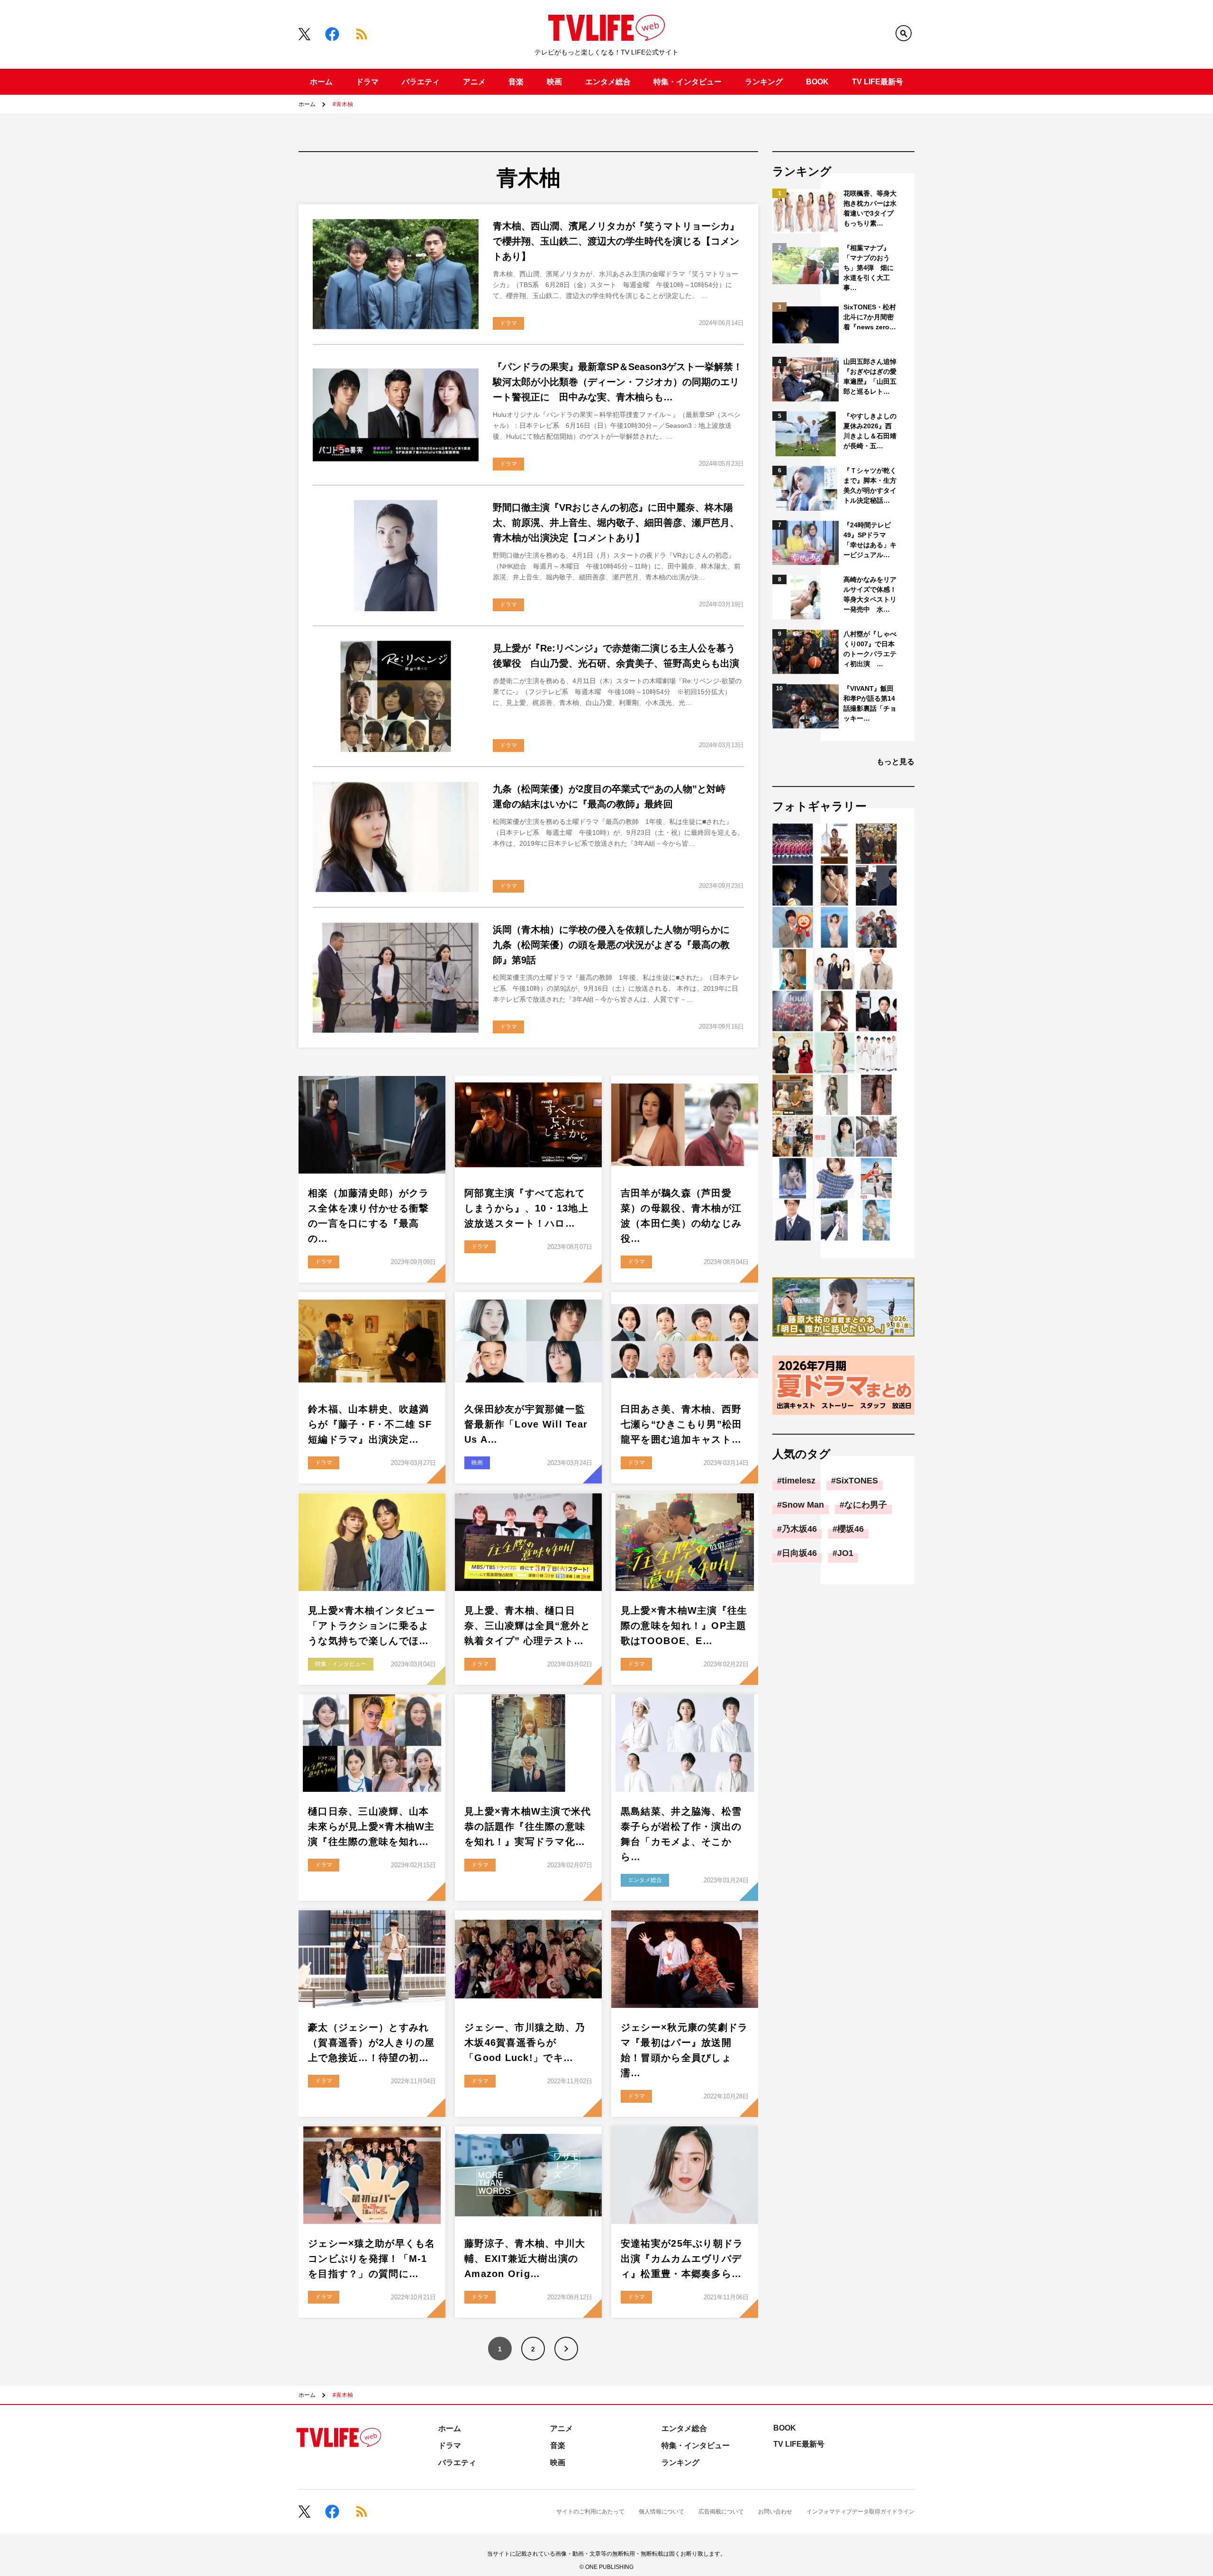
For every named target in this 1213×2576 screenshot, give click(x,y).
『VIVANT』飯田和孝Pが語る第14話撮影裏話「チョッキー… (870, 703)
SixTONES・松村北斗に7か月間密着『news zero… (870, 317)
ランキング (764, 82)
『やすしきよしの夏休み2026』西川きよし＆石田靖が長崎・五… (870, 431)
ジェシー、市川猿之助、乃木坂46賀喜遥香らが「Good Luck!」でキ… (525, 2043)
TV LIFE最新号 (878, 82)
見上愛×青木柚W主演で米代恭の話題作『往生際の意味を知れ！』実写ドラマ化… (528, 1826)
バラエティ (421, 82)
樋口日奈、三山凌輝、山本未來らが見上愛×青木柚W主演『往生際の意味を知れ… (371, 1826)
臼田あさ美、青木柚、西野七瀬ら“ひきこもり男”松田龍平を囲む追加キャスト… (682, 1424)
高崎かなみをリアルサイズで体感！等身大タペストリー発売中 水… (870, 594)
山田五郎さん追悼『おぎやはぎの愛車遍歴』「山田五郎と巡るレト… (870, 376)
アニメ (474, 82)
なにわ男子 (866, 1505)
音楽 (516, 82)
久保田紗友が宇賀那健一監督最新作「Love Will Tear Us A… (526, 1424)
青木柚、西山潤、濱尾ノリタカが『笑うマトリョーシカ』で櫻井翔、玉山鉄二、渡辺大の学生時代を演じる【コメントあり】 (616, 241)
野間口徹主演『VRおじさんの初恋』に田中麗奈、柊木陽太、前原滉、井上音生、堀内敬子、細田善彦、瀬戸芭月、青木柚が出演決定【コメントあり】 (616, 523)
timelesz (799, 1481)
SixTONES (857, 1481)
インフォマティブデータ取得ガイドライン (860, 2512)
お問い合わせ (775, 2512)
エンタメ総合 (608, 82)
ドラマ (367, 82)
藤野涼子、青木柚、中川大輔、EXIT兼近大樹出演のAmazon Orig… (525, 2259)
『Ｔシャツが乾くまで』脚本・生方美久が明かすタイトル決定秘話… (870, 485)
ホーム (321, 82)
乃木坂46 (799, 1529)
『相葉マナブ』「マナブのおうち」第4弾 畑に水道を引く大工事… (869, 268)
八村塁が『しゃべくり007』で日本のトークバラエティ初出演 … (870, 649)
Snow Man (803, 1505)
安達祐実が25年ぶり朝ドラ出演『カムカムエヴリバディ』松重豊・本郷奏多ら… (682, 2259)
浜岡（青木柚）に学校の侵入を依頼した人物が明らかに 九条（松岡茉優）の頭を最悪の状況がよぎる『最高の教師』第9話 (616, 945)
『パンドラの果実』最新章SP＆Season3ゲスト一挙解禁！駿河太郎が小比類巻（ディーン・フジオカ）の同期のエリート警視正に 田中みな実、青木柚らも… (618, 382)
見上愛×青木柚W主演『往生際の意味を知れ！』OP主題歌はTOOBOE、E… (684, 1626)
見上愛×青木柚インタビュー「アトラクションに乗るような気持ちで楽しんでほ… (372, 1626)
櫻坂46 (851, 1529)
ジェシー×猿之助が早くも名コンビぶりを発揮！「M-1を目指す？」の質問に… (372, 2259)
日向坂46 (799, 1553)
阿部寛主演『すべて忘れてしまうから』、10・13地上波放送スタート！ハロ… (526, 1208)
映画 (554, 82)
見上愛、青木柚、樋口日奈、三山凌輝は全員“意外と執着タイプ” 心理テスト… (528, 1626)
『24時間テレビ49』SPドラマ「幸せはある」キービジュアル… (870, 540)
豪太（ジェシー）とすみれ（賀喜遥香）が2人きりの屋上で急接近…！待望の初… (371, 2043)
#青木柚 (343, 104)
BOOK (817, 82)
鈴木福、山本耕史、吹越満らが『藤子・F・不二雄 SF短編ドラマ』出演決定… (370, 1424)
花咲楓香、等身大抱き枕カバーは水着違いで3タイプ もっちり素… (871, 208)
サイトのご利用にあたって (590, 2512)
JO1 (845, 1553)
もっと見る (896, 762)
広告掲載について (721, 2512)
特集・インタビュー (688, 82)
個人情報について (661, 2512)
